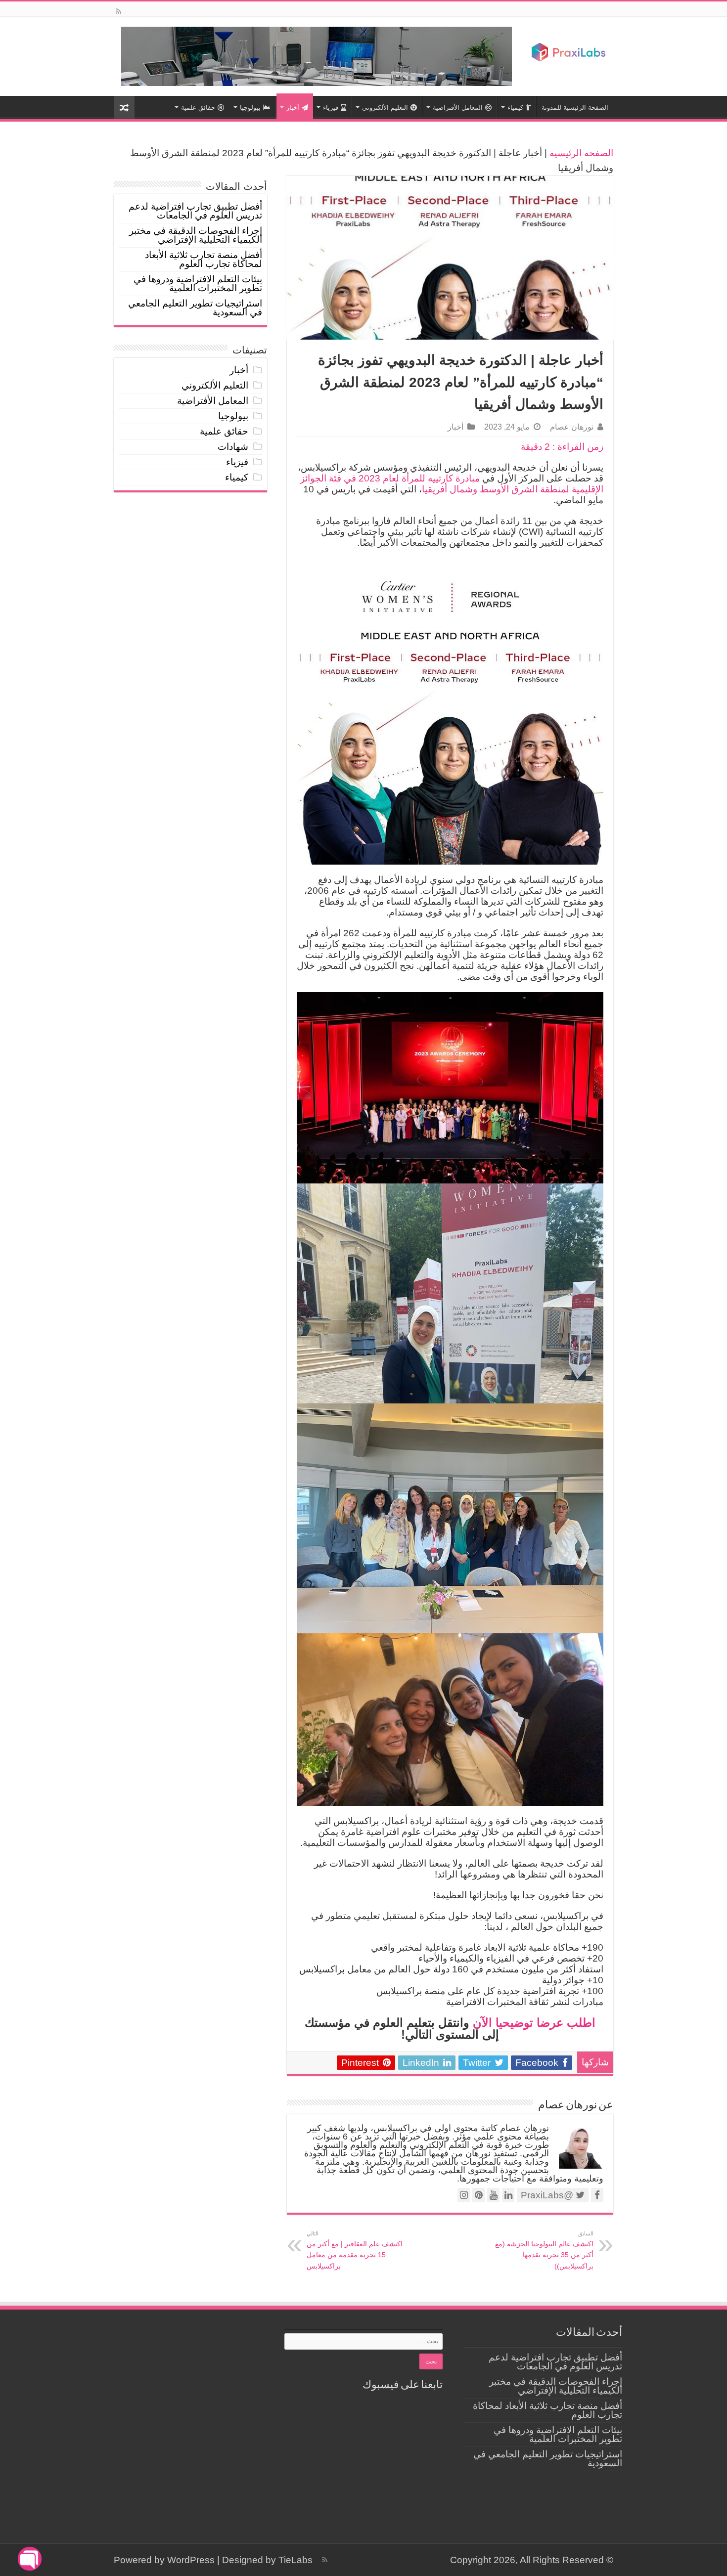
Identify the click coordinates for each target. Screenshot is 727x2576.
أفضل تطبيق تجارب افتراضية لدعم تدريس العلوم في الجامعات (195, 211)
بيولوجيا (250, 108)
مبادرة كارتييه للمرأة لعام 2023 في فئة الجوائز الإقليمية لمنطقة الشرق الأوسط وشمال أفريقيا (452, 484)
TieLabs (295, 2560)
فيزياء (331, 108)
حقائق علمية (198, 108)
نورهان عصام (572, 427)
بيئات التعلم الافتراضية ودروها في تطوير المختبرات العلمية (198, 284)
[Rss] (118, 11)
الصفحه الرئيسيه (581, 153)
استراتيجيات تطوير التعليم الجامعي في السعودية (195, 308)
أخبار (293, 108)
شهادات (233, 447)
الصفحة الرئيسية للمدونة (575, 108)
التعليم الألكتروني (385, 108)
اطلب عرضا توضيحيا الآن (534, 2023)
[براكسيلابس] (569, 52)
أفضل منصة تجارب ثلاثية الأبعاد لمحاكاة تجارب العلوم (204, 259)
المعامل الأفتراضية (458, 108)
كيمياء (515, 108)
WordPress (191, 2560)
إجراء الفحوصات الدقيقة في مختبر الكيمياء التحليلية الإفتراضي (196, 235)
